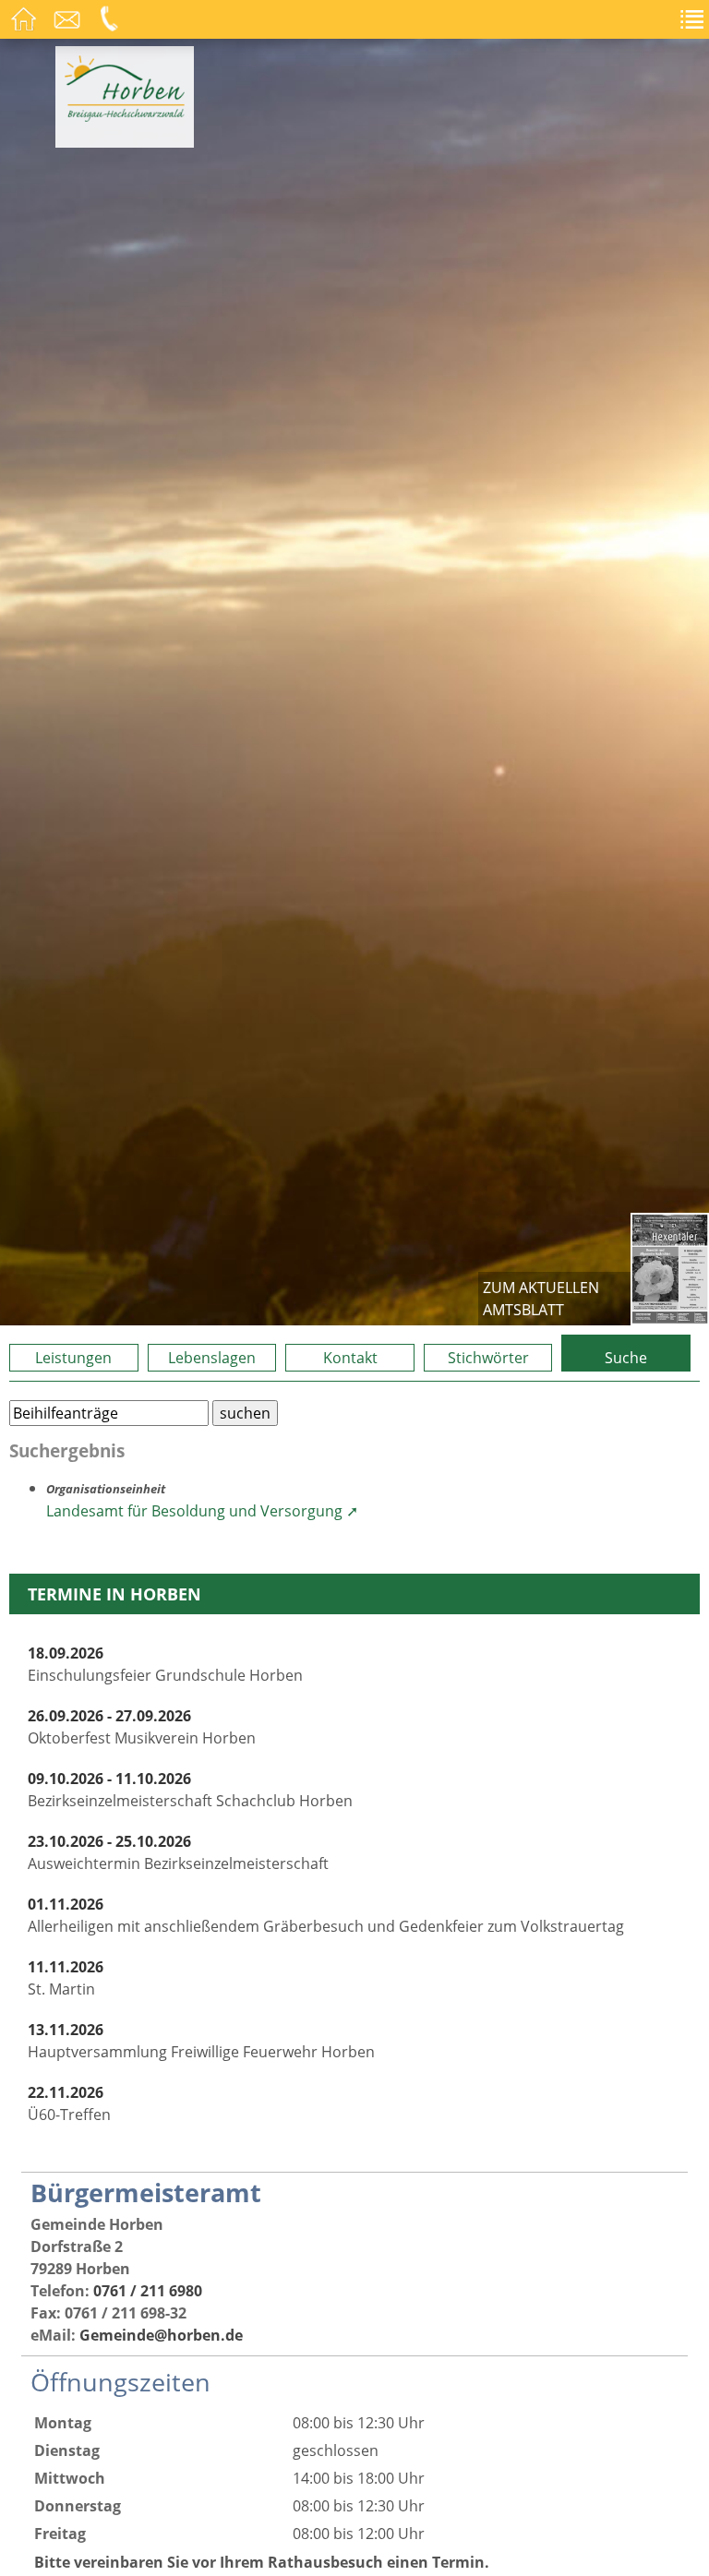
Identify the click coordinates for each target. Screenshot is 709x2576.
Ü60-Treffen (69, 2103)
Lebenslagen (212, 1358)
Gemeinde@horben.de (161, 2335)
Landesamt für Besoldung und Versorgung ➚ (202, 1511)
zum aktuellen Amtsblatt (541, 1299)
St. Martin (66, 1978)
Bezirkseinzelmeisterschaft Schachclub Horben (190, 1790)
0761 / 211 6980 (148, 2291)
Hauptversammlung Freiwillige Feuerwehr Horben (201, 2041)
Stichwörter (488, 1358)
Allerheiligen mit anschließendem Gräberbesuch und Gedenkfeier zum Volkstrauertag (326, 1915)
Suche (626, 1358)
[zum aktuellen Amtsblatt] (670, 1269)
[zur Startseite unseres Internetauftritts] (125, 116)
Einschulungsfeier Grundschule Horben (165, 1664)
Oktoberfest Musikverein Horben (142, 1727)
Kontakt (350, 1358)
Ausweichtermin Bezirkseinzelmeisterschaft (178, 1852)
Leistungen (73, 1358)
